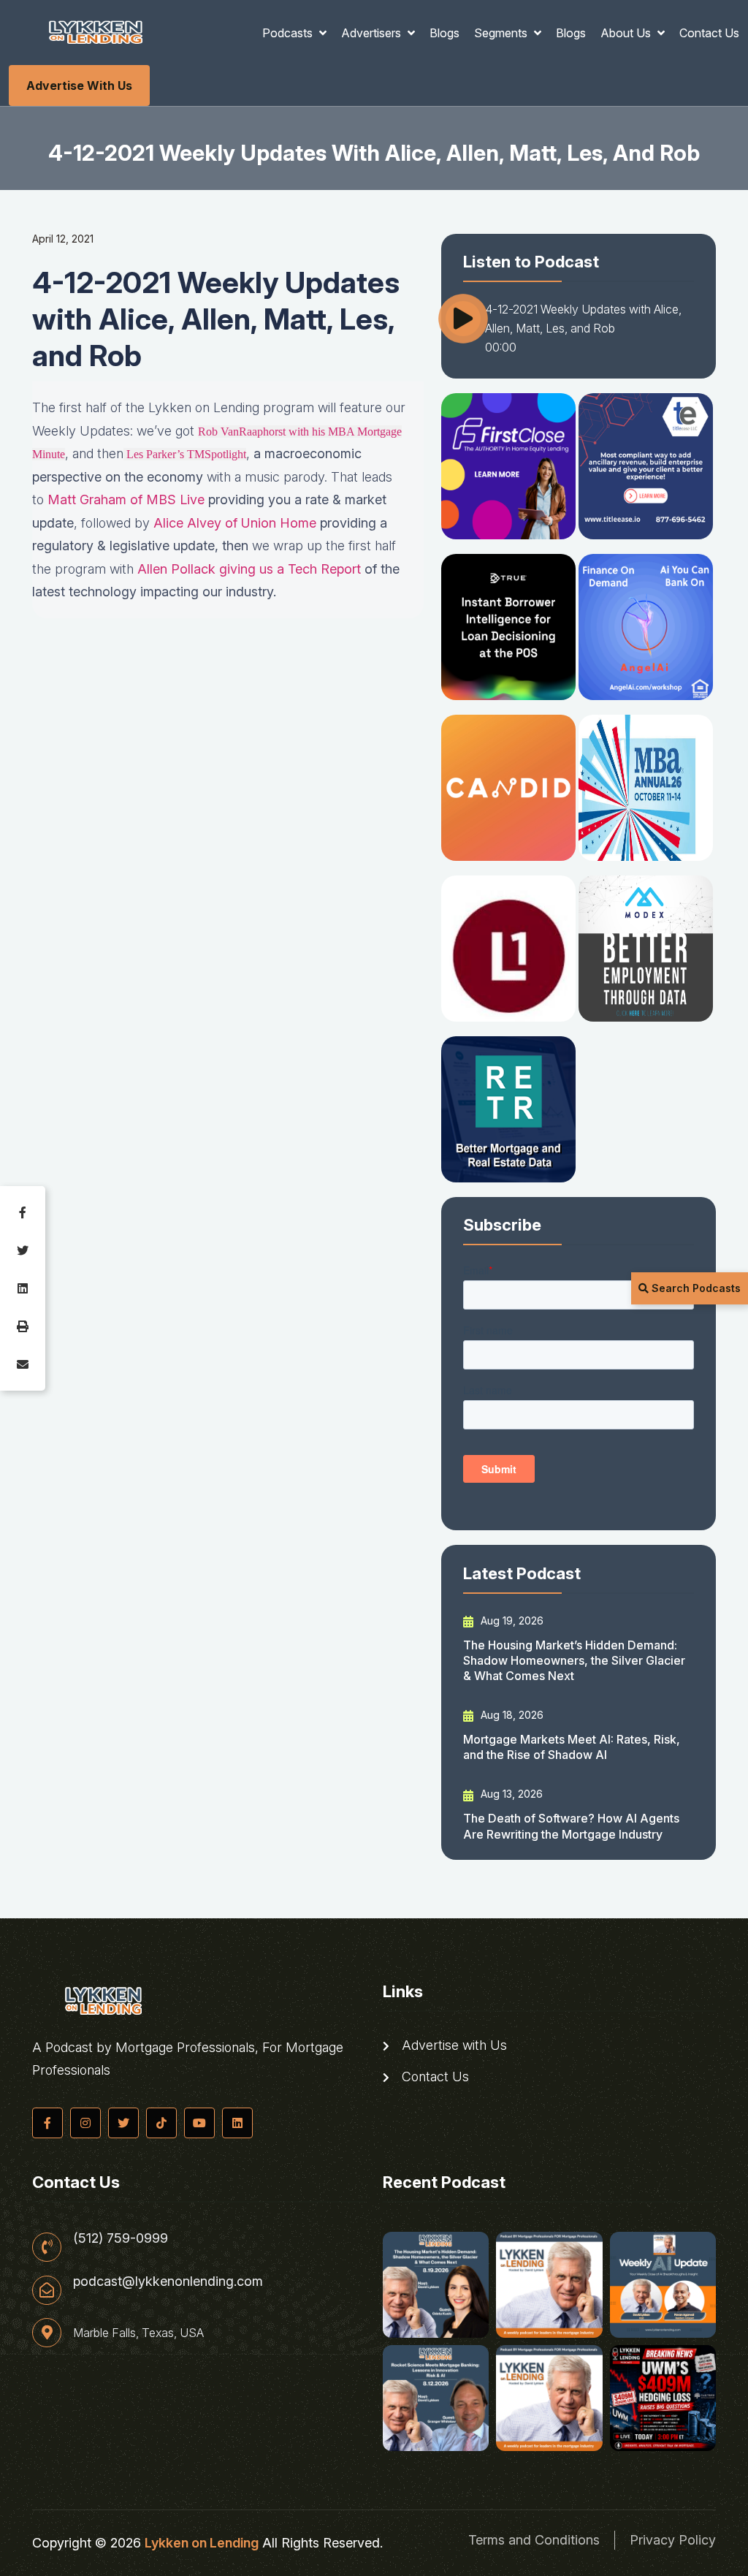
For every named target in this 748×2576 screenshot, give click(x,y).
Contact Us (709, 33)
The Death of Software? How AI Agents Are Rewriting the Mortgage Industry (571, 1826)
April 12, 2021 (63, 239)
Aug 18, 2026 (511, 1715)
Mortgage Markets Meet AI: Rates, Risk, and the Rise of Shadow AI (572, 1747)
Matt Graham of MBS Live (126, 499)
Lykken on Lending (202, 2543)
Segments (502, 33)
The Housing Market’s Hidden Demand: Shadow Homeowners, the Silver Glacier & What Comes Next (574, 1661)
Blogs (444, 33)
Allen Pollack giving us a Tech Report (249, 569)
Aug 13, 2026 (510, 1794)
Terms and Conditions (534, 2540)
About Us (627, 33)
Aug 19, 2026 (511, 1621)
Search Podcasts (695, 1288)
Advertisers (373, 33)
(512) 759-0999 (121, 2238)
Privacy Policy (673, 2540)
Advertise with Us (79, 86)
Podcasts (289, 33)
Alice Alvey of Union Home (235, 523)
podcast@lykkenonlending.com (168, 2281)
